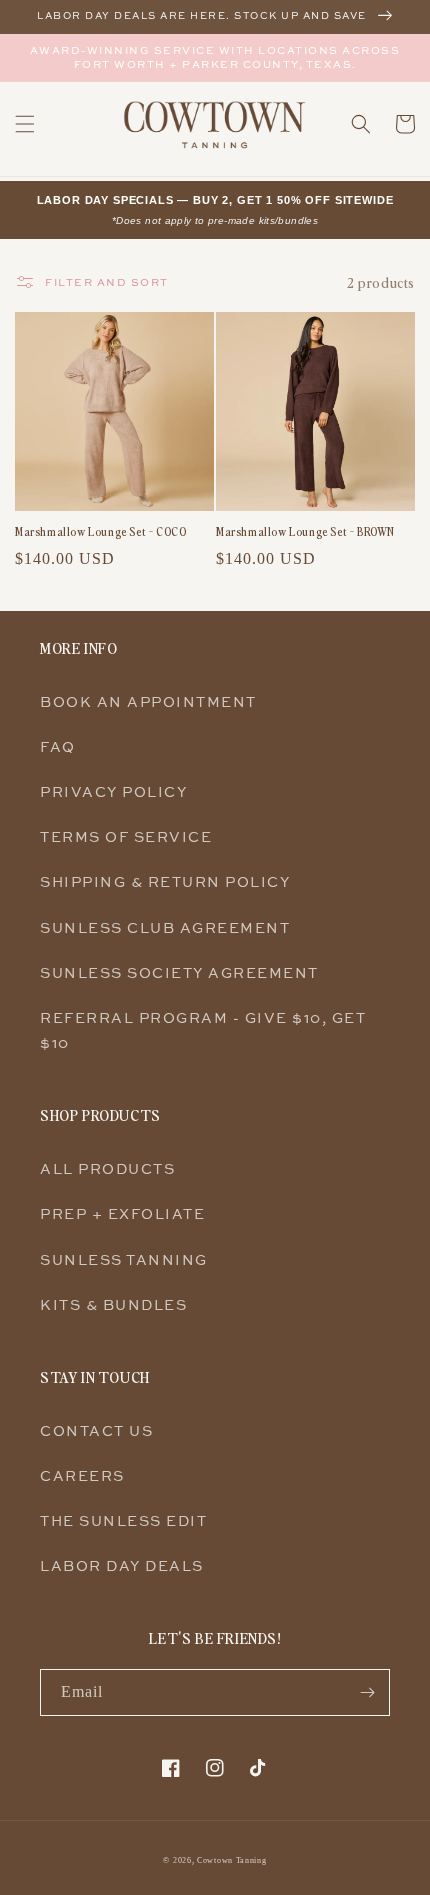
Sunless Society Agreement (179, 972)
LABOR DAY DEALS (122, 1565)
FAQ (58, 746)
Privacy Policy (113, 791)
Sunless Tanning (124, 1259)
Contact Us (96, 1430)
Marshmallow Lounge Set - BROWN (305, 531)
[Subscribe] (367, 1692)
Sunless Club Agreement (165, 927)
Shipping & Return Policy (165, 881)
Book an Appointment (148, 701)
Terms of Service (126, 836)
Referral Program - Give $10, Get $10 (203, 1030)
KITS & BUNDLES (113, 1304)
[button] (25, 124)
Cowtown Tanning (232, 1860)
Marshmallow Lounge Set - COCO (100, 531)
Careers (82, 1475)
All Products (107, 1168)
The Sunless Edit (123, 1520)
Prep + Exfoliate (122, 1213)
